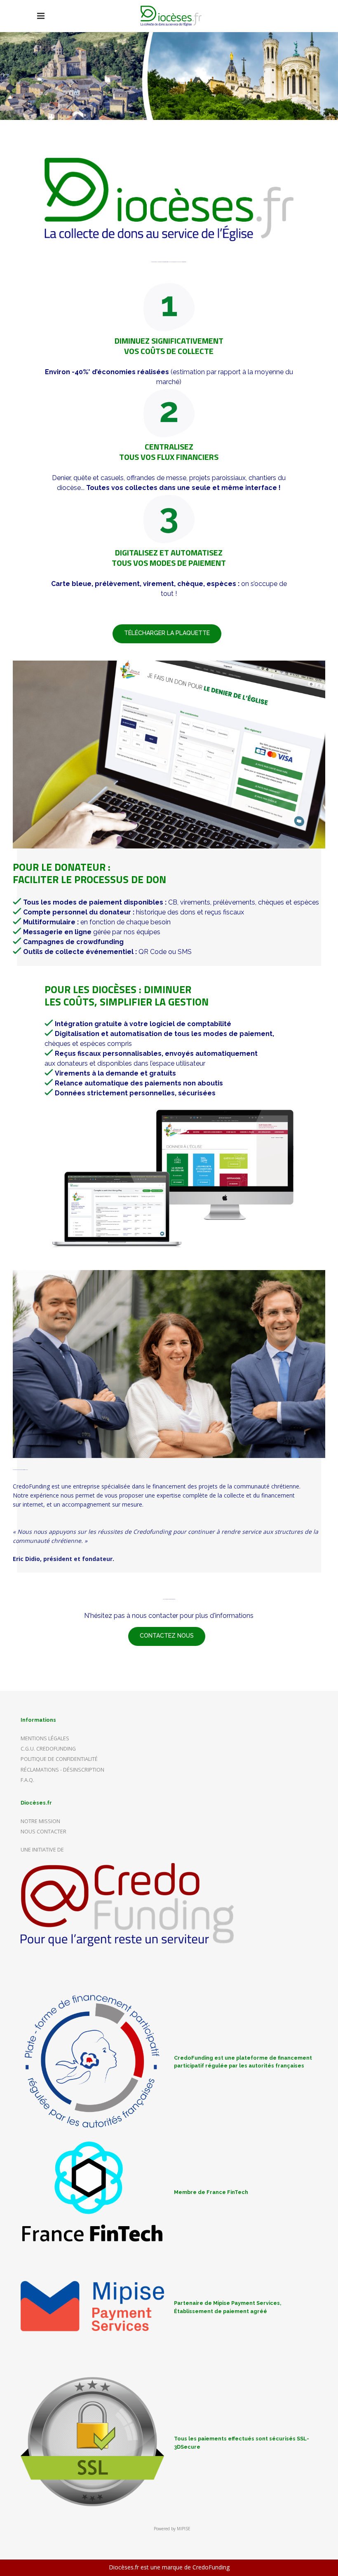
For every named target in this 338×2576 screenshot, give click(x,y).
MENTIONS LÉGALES (45, 1738)
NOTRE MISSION (40, 1821)
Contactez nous (167, 1636)
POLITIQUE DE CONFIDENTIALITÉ (59, 1759)
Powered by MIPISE (172, 2529)
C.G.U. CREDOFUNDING (48, 1749)
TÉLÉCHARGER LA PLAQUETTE (167, 633)
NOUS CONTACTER (43, 1832)
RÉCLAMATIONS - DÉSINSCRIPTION (62, 1770)
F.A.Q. (27, 1780)
